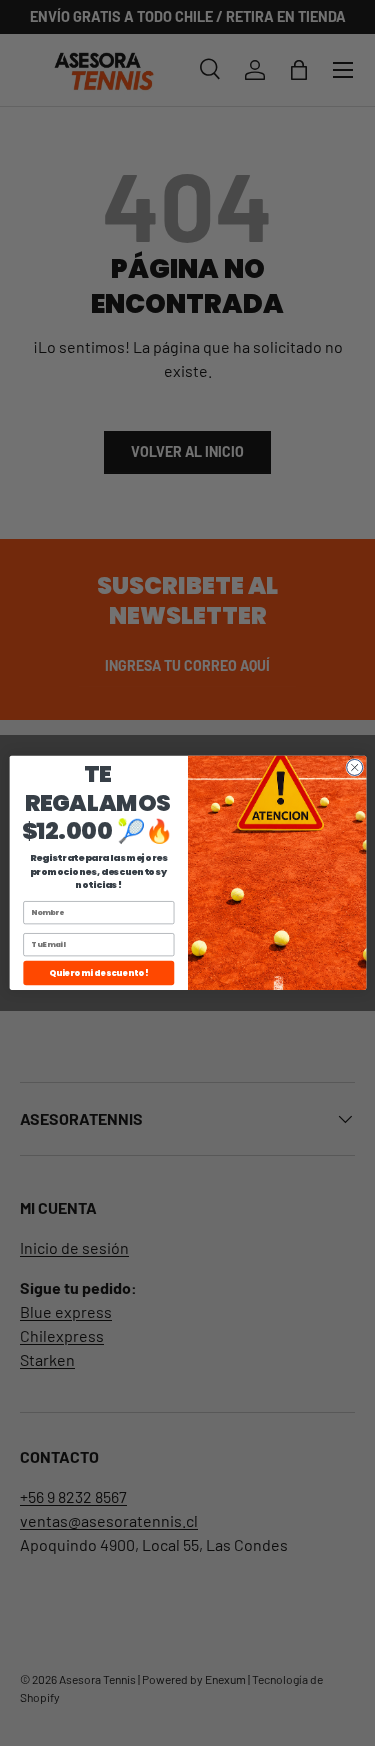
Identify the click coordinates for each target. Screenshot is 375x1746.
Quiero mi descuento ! (98, 972)
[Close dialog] (354, 768)
